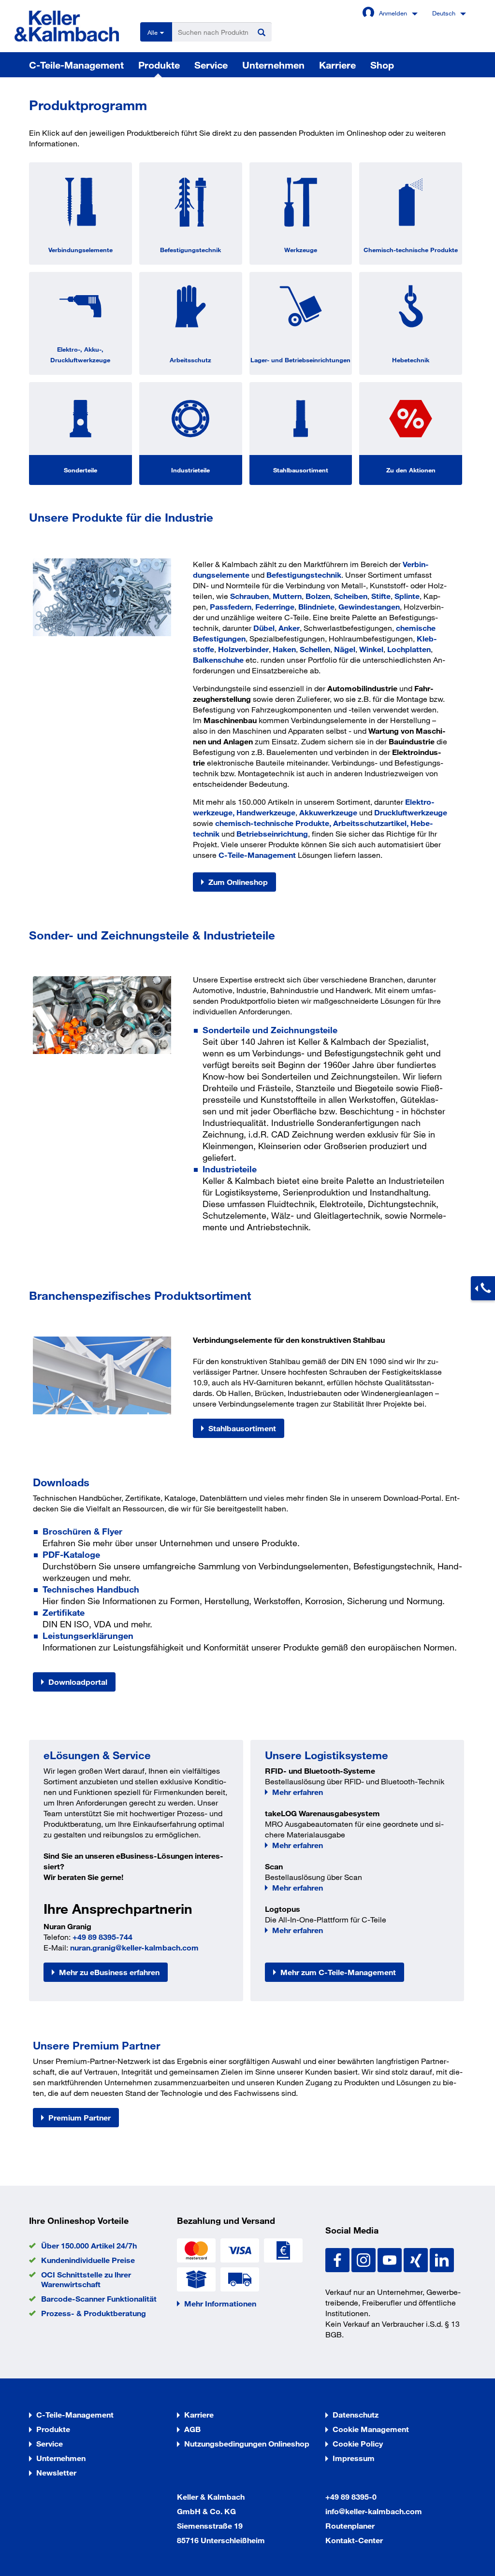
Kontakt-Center (354, 2540)
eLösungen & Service (97, 1755)
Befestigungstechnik (190, 250)
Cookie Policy (358, 2443)
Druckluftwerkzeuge (411, 812)
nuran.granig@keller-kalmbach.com (134, 1947)
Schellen (315, 649)
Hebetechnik (411, 360)
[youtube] (391, 2259)
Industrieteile (190, 470)
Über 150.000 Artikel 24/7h (89, 2245)
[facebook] (338, 2259)
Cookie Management (371, 2429)
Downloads (61, 1482)
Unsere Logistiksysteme (327, 1755)
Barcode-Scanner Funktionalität (99, 2298)
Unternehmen (273, 65)
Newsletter (56, 2472)
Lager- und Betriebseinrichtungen (300, 360)
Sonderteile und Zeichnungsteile (270, 1030)
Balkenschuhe (218, 660)
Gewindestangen (369, 606)
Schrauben (249, 596)
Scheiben (351, 596)
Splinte (407, 596)
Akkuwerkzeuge (328, 812)
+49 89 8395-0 (351, 2497)
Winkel (371, 649)
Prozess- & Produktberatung (94, 2313)
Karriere (337, 65)
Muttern (287, 596)
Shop (382, 65)
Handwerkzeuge (266, 812)
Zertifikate (64, 1612)
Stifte (381, 596)
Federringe (275, 606)
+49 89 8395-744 (102, 1937)
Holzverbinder (243, 649)
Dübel (264, 628)
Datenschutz (356, 2414)
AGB (192, 2429)
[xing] (417, 2259)
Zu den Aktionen (411, 470)
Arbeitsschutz (190, 360)
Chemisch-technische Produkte (411, 250)
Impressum (354, 2458)
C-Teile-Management (76, 65)
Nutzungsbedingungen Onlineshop (247, 2443)
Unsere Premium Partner (97, 2045)
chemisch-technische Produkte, (274, 823)
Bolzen (318, 596)
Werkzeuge (301, 250)
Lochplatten (409, 649)
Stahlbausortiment (301, 470)
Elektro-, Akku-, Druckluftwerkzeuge (80, 355)
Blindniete (316, 606)
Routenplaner (350, 2526)
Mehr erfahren (298, 1792)
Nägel (345, 649)
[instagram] (364, 2259)
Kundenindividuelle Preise (88, 2260)
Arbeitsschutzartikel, (371, 823)
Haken (284, 649)
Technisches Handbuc (88, 1589)
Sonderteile (80, 470)
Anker (289, 628)
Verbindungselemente (80, 250)
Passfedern (231, 606)
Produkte (159, 65)
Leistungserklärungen (88, 1636)
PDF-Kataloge (71, 1554)
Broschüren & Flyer (82, 1531)
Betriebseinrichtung (272, 833)
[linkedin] (442, 2259)
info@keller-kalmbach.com (374, 2511)
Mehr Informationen (220, 2303)
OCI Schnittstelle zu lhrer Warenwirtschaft (86, 2279)
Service (211, 65)
